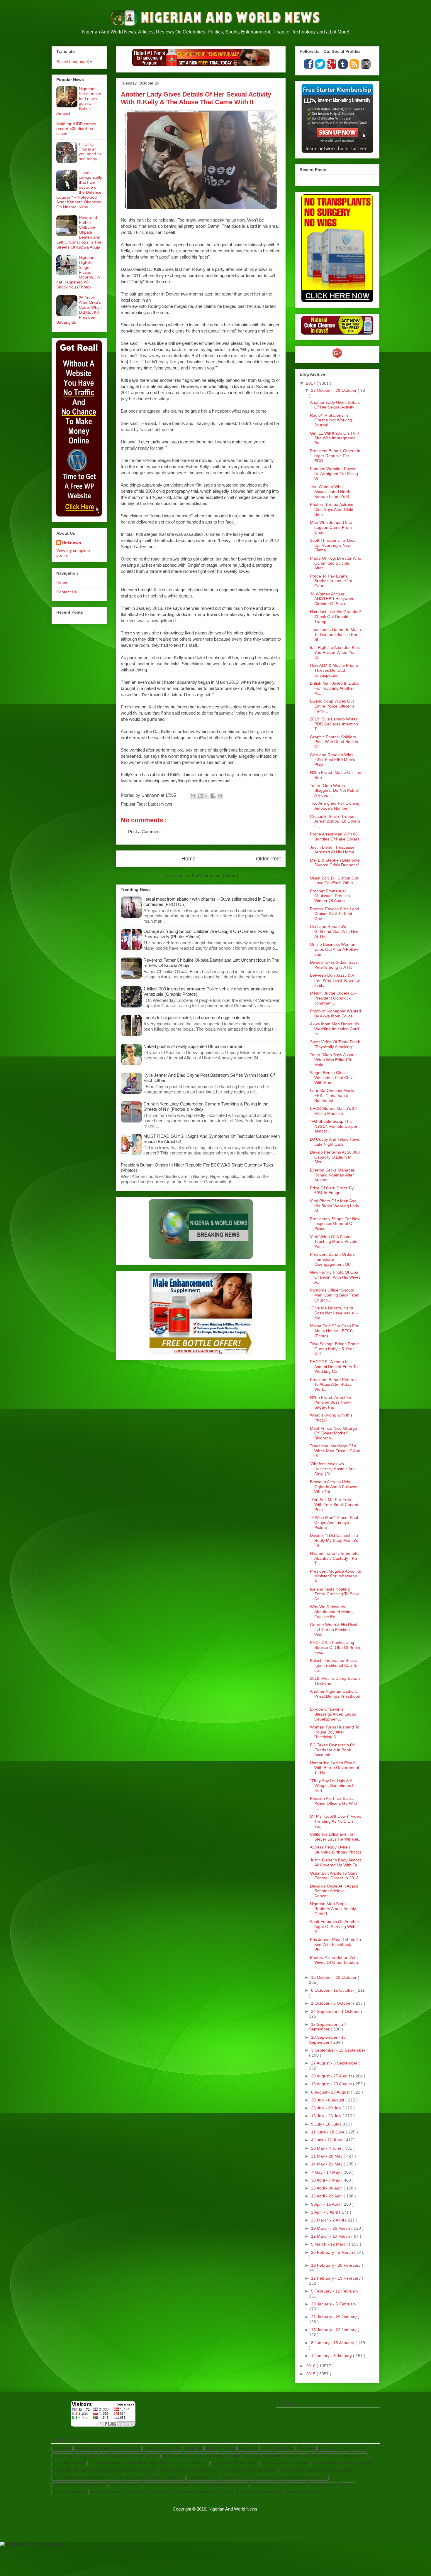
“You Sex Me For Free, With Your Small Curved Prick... (334, 1505)
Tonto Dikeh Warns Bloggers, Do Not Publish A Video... (335, 791)
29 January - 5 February (334, 2304)
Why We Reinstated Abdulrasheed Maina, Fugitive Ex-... (332, 1612)
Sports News (284, 2449)
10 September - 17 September (328, 2040)
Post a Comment (144, 832)
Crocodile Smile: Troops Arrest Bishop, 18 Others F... (335, 821)
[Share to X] (206, 796)
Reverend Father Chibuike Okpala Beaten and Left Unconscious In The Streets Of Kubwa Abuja (79, 232)
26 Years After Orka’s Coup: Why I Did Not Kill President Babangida (79, 310)
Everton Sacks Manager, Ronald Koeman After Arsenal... (333, 1175)
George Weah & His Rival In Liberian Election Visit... (334, 1630)
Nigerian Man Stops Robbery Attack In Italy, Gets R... (333, 1909)
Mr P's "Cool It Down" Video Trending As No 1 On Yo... (336, 1821)
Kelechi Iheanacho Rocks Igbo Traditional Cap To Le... (334, 1665)
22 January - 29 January (334, 2317)
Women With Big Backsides (307, 2492)
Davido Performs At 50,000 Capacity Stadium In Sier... (335, 1157)
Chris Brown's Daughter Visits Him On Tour (123, 2463)
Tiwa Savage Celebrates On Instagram (203, 2492)
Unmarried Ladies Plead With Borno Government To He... (335, 1768)
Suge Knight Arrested (70, 2492)
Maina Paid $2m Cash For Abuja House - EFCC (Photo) (334, 1331)
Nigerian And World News (120, 2449)
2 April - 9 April (325, 2212)
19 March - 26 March (331, 2228)
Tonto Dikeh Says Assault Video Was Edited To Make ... (333, 1060)
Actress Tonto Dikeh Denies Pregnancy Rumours (201, 2456)
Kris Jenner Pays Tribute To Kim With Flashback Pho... (335, 1944)
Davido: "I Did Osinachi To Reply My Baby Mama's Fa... (334, 1540)
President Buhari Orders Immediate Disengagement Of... (332, 1259)
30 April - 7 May (326, 2180)
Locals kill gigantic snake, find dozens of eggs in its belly (197, 1018)
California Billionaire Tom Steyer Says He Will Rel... (336, 1837)
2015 (311, 2374)
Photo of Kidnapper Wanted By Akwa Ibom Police (335, 1013)
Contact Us (67, 592)
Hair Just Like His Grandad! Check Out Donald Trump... (335, 617)
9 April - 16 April (326, 2204)
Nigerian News (86, 2449)
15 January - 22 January (334, 2330)
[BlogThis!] (200, 796)
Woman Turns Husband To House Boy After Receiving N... (335, 1732)
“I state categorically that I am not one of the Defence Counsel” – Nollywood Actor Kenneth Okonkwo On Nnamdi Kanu (79, 190)
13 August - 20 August (332, 2084)
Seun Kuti (347, 2485)
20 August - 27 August (332, 2076)
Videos (345, 2449)
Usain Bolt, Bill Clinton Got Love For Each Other (334, 881)
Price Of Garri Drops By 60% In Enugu (332, 1190)
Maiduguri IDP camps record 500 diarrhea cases (76, 129)
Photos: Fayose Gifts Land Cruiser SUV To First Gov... (335, 914)
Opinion (359, 2449)
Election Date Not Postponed (235, 2463)
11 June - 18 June (328, 2132)
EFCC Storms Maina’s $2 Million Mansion (333, 1111)
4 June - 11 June (327, 2140)
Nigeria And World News (163, 2449)
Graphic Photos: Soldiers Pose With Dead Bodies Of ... (334, 742)
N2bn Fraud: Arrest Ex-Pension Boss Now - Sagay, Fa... (331, 1402)
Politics (229, 2449)
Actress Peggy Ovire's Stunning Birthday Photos (336, 1850)
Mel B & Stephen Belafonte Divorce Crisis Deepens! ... (335, 865)
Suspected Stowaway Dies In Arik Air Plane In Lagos (131, 2492)
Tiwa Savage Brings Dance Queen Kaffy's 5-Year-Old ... (335, 1349)
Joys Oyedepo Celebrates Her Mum (250, 2471)
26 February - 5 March (333, 2252)
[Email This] (193, 796)
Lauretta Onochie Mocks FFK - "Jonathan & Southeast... (333, 1095)
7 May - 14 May (326, 2172)
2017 (311, 383)
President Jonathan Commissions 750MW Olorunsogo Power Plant (196, 2485)
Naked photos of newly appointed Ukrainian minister (193, 1046)
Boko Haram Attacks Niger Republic (340, 2456)
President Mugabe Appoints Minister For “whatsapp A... (335, 1576)
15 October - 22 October (334, 1977)
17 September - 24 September (328, 2027)
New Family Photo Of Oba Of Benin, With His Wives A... (335, 1277)
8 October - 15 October (333, 1990)
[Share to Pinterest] (220, 796)
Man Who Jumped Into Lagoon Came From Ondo (331, 527)
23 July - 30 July (327, 2108)
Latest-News (160, 804)
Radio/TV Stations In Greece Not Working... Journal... (333, 420)
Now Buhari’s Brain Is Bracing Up (302, 2478)
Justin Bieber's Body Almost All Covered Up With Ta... (335, 1862)
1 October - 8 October (332, 2003)
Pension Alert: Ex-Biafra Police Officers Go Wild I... (333, 1803)
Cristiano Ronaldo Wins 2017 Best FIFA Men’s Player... (332, 760)
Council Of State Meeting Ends (184, 2463)
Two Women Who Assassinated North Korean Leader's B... (331, 492)
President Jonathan (125, 2485)
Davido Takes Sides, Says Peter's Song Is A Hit (334, 965)
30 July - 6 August (328, 2100)
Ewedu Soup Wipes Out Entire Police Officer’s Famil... (332, 706)
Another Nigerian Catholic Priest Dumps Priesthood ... (335, 1696)
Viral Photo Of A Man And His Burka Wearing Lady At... (335, 1206)
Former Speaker (65, 2471)
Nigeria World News (127, 2456)
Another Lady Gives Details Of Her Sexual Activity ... (335, 405)
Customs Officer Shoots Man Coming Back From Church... (335, 1295)
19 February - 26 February (336, 2265)
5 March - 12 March (330, 2244)
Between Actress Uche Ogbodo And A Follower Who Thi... (334, 1487)
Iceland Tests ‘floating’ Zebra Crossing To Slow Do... (334, 1594)
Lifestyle (213, 2449)
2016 (311, 2366)
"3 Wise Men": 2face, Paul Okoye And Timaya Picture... (334, 1522)
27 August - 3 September (335, 2063)
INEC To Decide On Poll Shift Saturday (190, 2471)
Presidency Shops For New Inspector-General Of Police (335, 1224)
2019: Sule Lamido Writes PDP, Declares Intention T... (334, 724)
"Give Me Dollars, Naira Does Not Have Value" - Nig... (334, 1313)
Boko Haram (328, 2449)
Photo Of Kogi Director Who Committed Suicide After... (336, 563)
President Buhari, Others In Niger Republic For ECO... (335, 456)
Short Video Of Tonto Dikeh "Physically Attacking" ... (335, 1044)
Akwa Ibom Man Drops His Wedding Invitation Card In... (335, 1029)
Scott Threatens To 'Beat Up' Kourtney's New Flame (333, 545)
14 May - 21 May (327, 2164)
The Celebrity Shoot (92, 2456)
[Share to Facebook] (213, 796)
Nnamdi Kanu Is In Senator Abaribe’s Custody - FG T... (335, 1558)
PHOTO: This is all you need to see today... (90, 151)
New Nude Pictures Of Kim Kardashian (155, 2478)
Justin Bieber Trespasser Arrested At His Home (333, 850)
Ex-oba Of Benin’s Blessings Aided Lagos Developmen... (333, 1714)
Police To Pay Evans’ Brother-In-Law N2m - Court (332, 581)
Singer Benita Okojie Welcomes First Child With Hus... (332, 1078)
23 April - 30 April (327, 2188)
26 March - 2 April (328, 2220)
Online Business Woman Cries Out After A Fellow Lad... (334, 949)
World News (248, 2449)
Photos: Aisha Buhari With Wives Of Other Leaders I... (335, 1962)
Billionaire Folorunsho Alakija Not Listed (276, 2456)
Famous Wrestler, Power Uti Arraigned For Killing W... (334, 474)
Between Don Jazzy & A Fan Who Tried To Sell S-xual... (335, 980)
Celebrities (194, 2449)
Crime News (306, 2449)
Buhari (266, 2449)
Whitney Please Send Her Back (259, 2492)
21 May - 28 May (327, 2156)
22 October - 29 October (334, 390)
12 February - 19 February (336, 2278)
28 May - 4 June (327, 2148)
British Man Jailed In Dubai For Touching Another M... (335, 688)
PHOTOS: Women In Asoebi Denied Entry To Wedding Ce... (334, 1367)
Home (189, 859)
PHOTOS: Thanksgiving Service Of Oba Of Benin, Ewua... (336, 1647)
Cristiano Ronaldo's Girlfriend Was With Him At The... (334, 931)
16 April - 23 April (327, 2196)
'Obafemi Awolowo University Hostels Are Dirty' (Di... (332, 1469)
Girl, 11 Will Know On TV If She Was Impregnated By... (334, 438)
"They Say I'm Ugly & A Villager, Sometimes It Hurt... (332, 1786)
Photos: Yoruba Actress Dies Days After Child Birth (332, 509)
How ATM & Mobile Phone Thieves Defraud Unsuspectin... (334, 670)
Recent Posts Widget (365, 179)
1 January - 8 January (332, 2356)
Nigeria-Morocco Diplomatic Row (247, 2478)
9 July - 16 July (326, 2124)
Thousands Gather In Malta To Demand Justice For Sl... (335, 634)
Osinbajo (153, 2456)
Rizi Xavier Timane (323, 2485)
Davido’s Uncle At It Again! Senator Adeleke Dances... (334, 1891)
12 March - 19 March (331, 2236)
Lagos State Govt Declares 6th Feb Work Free (316, 2471)
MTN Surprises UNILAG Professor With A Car (87, 2478)
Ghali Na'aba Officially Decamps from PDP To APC (119, 2471)
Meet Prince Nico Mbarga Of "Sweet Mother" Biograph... (334, 1433)
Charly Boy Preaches (69, 2463)
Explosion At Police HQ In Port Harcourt (344, 2463)
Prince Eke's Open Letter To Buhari (278, 2485)
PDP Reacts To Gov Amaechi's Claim (80, 2485)
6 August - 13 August (331, 2092)
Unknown (72, 543)
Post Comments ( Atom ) (214, 876)
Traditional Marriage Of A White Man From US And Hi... (335, 1451)
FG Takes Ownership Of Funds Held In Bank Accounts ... (332, 1750)
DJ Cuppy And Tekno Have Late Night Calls (335, 1142)
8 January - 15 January (333, 2343)
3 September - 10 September (338, 2050)
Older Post (268, 859)
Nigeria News (63, 2456)
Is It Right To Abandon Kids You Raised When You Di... (335, 652)
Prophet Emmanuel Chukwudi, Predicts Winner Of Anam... (330, 896)
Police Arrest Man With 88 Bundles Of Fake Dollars (335, 837)
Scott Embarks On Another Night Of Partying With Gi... (335, 1927)
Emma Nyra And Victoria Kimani (285, 2463)
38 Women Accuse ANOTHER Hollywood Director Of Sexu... (332, 599)
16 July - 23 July (327, 2116)
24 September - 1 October (336, 2011)
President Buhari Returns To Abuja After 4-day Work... (333, 1385)
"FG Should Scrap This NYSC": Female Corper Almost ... (334, 1126)
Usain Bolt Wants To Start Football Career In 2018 (334, 1876)
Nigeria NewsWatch (203, 2478)
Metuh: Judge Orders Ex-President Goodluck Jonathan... (333, 998)
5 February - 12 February (335, 2291)
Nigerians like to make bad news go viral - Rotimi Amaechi (79, 101)
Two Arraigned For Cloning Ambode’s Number (335, 806)
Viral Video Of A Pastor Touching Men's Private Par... (334, 1242)
